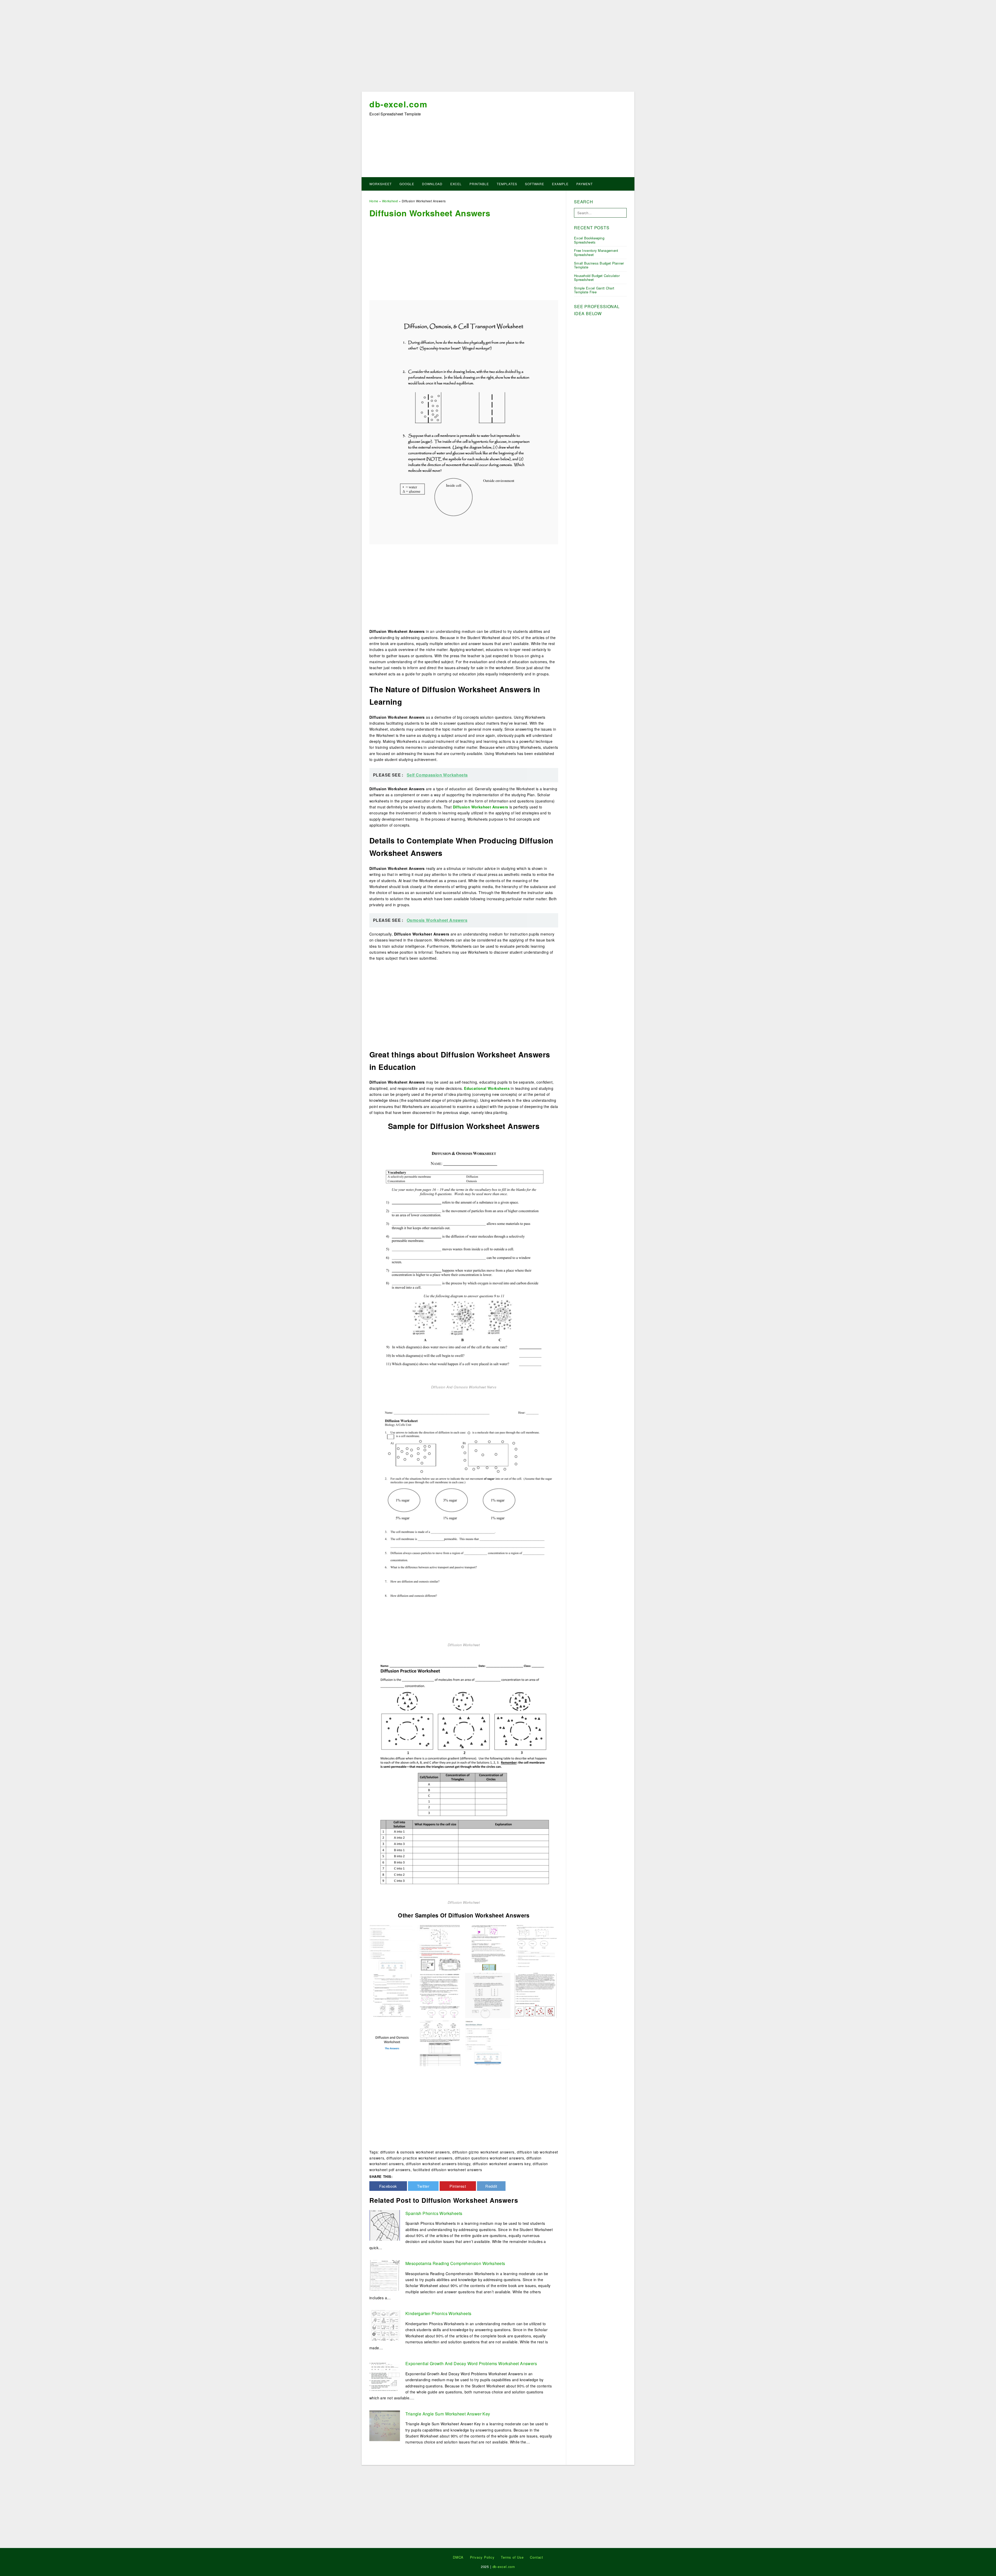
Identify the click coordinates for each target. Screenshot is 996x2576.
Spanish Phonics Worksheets (434, 2213)
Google (407, 184)
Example (560, 184)
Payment (585, 184)
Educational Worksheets (487, 1088)
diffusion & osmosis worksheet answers (415, 2152)
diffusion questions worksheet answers (489, 2158)
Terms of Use (512, 2557)
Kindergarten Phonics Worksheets (438, 2313)
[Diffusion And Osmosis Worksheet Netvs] (464, 1259)
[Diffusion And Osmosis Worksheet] (488, 1947)
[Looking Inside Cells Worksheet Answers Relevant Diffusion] (488, 1995)
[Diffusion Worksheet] (464, 1517)
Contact (537, 2557)
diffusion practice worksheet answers (420, 2158)
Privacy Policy (482, 2557)
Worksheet (381, 184)
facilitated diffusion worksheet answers (447, 2170)
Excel (456, 184)
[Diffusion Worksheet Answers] (440, 1947)
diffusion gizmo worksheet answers (483, 2152)
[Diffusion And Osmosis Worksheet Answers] (392, 2043)
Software (535, 184)
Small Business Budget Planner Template (599, 265)
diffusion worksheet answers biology (438, 2164)
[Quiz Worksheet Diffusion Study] (488, 2043)
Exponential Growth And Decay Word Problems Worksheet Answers (471, 2363)
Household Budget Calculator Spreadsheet (597, 278)
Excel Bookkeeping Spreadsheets (589, 240)
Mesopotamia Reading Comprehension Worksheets (455, 2263)
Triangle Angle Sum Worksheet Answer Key (448, 2414)
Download (432, 184)
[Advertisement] (498, 47)
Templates (507, 184)
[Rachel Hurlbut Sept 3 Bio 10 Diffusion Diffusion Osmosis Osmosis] (440, 1995)
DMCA (458, 2557)
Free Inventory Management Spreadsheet (596, 252)
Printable (479, 184)
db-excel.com (398, 104)
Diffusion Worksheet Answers (481, 807)
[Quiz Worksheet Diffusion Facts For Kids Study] (392, 1947)
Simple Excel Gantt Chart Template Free (594, 290)
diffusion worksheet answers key (502, 2164)
